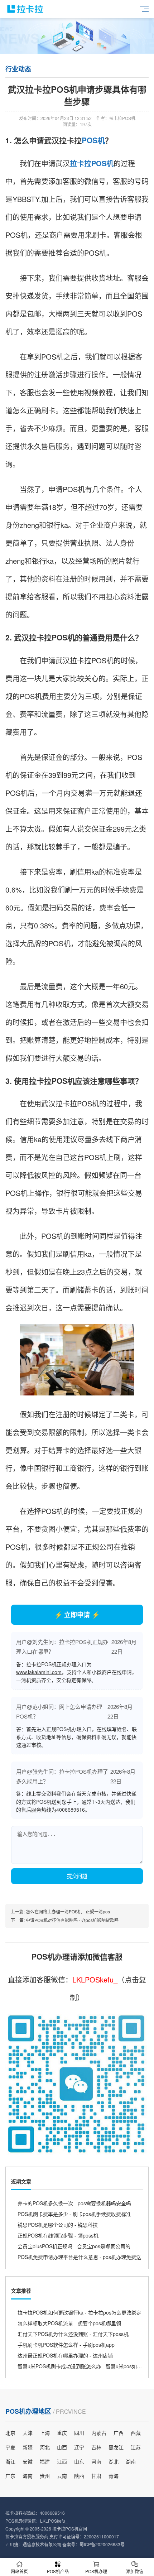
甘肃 (96, 2476)
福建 (45, 2461)
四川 (79, 2433)
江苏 (136, 2447)
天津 (28, 2433)
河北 (45, 2447)
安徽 (28, 2461)
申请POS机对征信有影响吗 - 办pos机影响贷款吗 (72, 1920)
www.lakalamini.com (39, 1672)
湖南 (131, 2461)
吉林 (96, 2447)
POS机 (93, 140)
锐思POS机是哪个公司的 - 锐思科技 (58, 2225)
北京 (10, 2433)
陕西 (79, 2476)
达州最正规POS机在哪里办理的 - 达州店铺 (65, 2355)
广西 (119, 2433)
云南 (62, 2476)
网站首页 (19, 2571)
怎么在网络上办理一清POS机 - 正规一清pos (68, 1911)
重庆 (62, 2433)
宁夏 (10, 2447)
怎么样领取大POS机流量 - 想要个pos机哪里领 (69, 2323)
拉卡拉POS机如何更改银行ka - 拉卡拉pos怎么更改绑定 (80, 2312)
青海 (114, 2476)
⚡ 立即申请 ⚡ (77, 1615)
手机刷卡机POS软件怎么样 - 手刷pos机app (66, 2345)
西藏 (136, 2433)
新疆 (28, 2447)
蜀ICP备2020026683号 (102, 2544)
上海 (45, 2433)
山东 (79, 2461)
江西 (62, 2461)
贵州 (45, 2476)
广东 (10, 2476)
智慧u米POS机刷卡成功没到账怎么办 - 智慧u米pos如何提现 (85, 2366)
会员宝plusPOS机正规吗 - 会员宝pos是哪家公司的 (74, 2246)
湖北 (114, 2461)
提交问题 (77, 1876)
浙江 (10, 2461)
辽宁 (79, 2447)
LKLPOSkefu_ (95, 1979)
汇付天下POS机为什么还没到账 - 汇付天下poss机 (73, 2334)
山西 (62, 2447)
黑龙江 (116, 2447)
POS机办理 (96, 2571)
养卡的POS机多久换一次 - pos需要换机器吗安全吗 (74, 2203)
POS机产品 (58, 2571)
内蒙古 (99, 2433)
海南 (28, 2476)
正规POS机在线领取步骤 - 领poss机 (58, 2235)
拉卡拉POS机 (92, 163)
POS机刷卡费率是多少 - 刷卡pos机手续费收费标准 (74, 2214)
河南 (96, 2461)
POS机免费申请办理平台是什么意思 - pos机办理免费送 (79, 2257)
